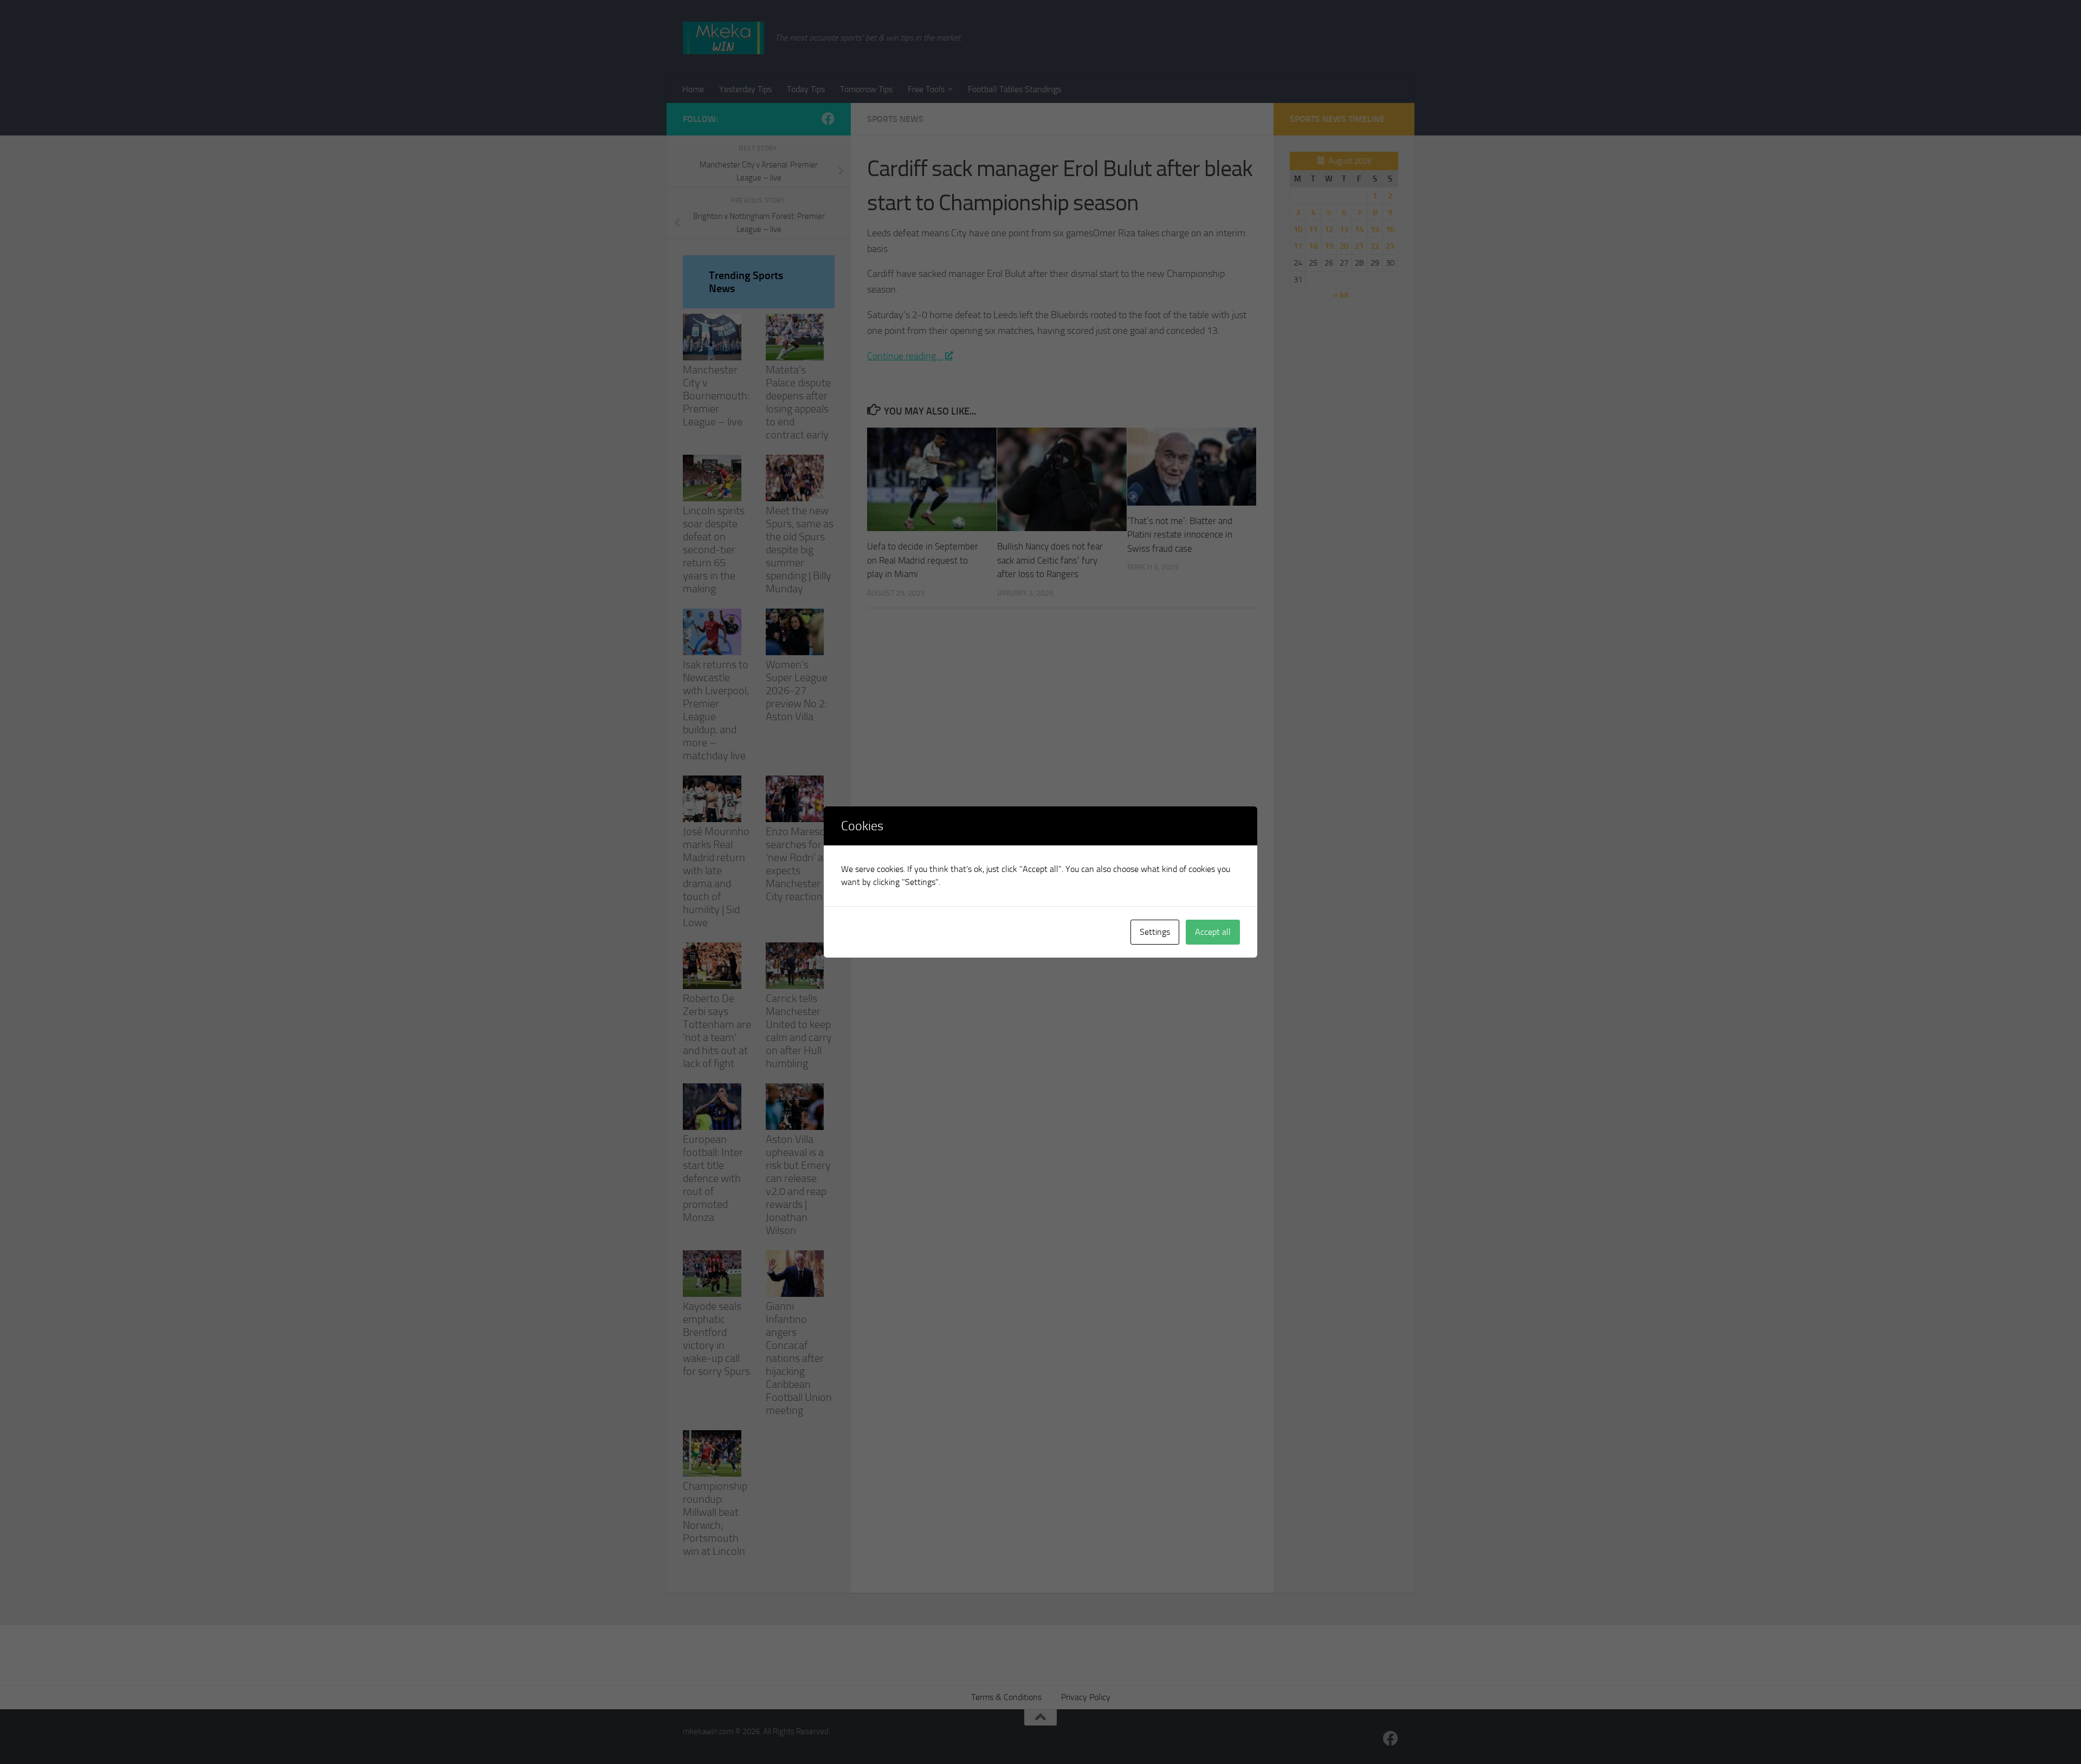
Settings (1155, 932)
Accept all (1213, 932)
